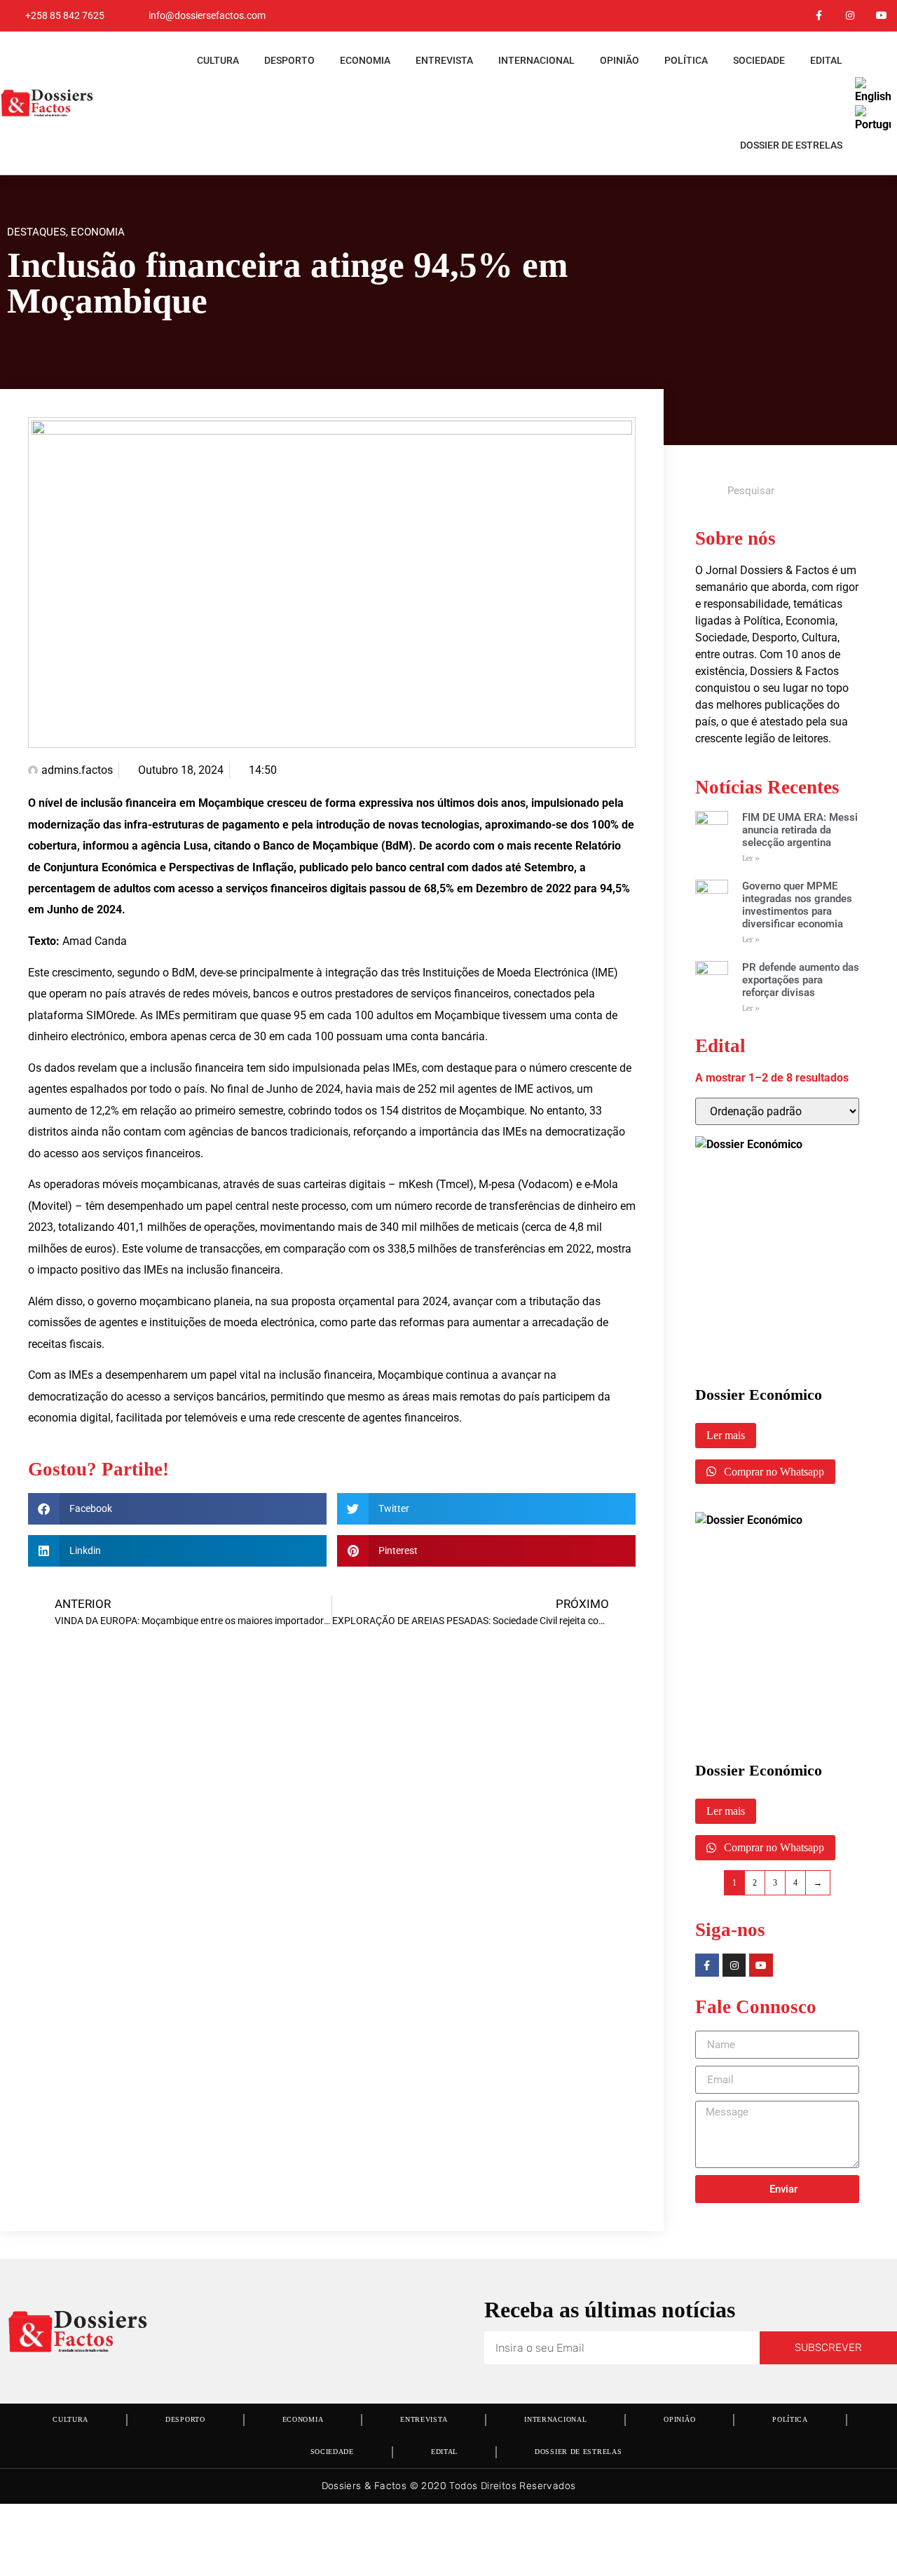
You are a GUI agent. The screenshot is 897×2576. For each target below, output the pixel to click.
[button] (177, 1509)
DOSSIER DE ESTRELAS (791, 145)
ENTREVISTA (444, 60)
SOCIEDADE (759, 60)
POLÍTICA (686, 60)
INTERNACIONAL (536, 60)
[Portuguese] (874, 124)
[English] (874, 96)
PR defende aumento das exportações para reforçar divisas (801, 980)
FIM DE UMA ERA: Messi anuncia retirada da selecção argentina (800, 830)
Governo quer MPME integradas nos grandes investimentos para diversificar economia (797, 905)
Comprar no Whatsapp (773, 1472)
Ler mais (726, 1435)
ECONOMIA (365, 60)
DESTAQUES (36, 232)
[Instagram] (850, 16)
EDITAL (826, 60)
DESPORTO (289, 60)
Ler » (751, 858)
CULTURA (218, 60)
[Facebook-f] (819, 16)
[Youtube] (881, 16)
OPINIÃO (619, 60)
